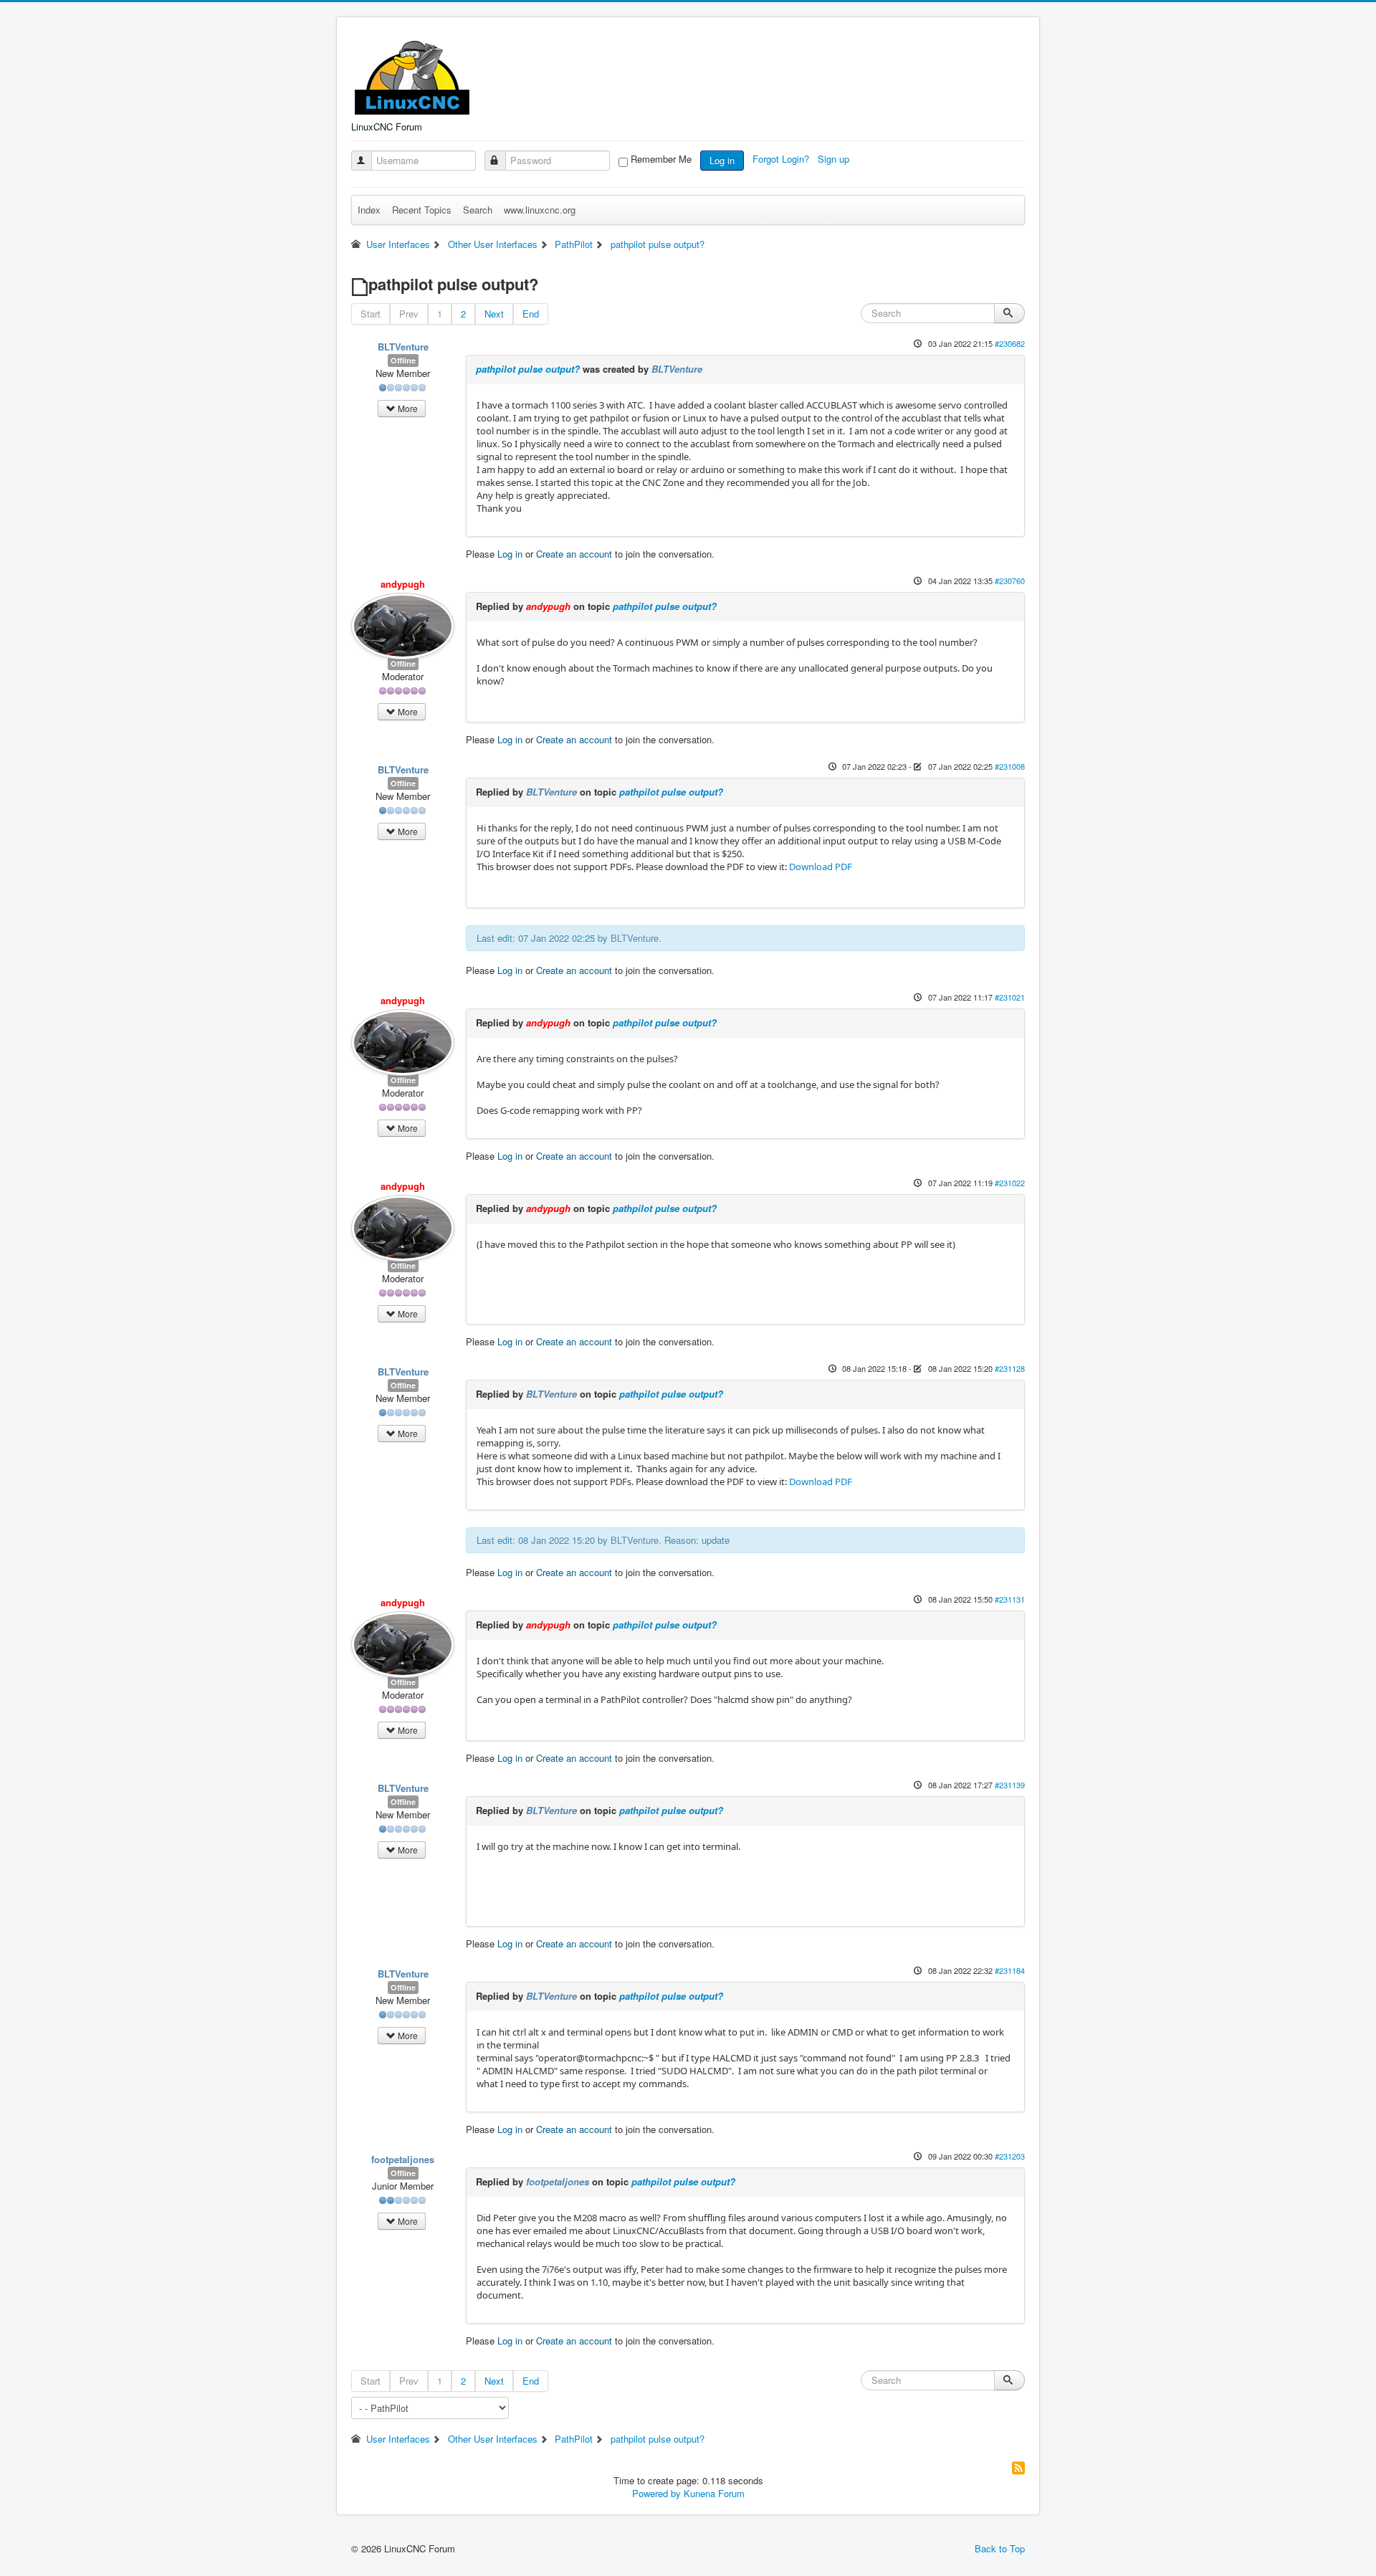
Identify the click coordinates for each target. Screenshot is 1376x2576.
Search (478, 210)
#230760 (1010, 581)
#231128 (1010, 1368)
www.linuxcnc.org (540, 210)
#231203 (1010, 2156)
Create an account (574, 554)
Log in (722, 160)
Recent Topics (422, 210)
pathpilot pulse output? (528, 369)
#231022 (1010, 1183)
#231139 (1010, 1785)
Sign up (835, 159)
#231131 (1010, 1599)
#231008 (1010, 766)
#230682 (1010, 343)
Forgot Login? (782, 159)
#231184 (1010, 1970)
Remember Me (661, 159)
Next (494, 314)
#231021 (1010, 997)
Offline (403, 360)
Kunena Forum (714, 2493)
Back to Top (1000, 2548)
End (531, 314)
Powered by (656, 2493)
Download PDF (821, 867)
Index (369, 210)
